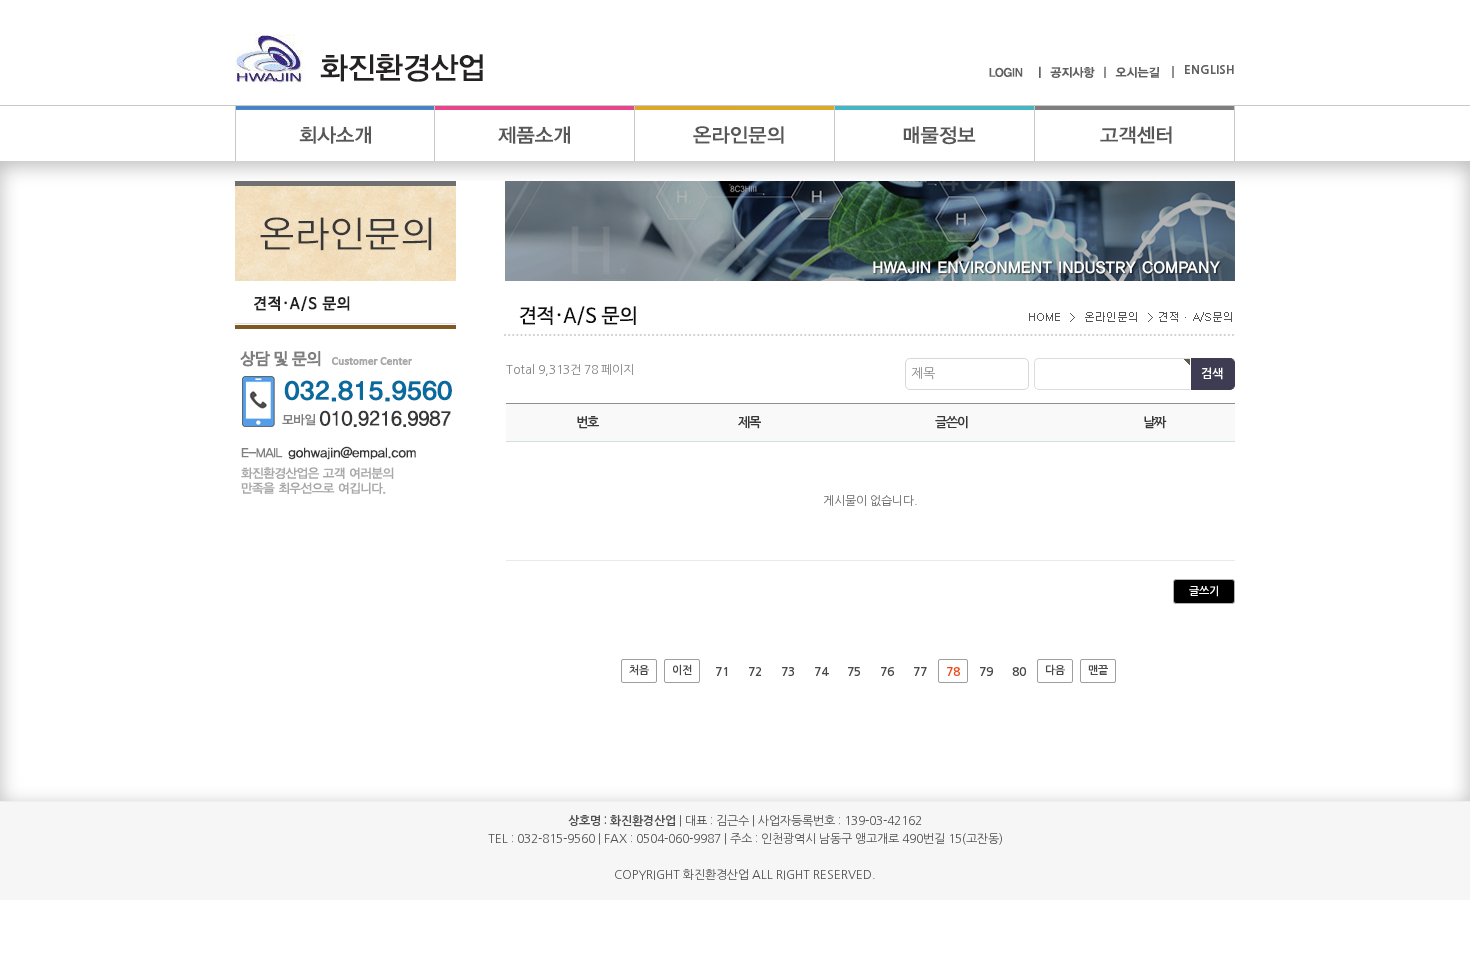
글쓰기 (1204, 591)
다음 (1055, 670)
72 (755, 672)
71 (722, 672)
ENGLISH (1209, 70)
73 (788, 672)
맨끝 (1098, 670)
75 (854, 672)
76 (887, 672)
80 (1019, 672)
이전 (682, 670)
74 (821, 672)
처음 (639, 670)
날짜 (1153, 422)
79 (986, 672)
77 (920, 672)
